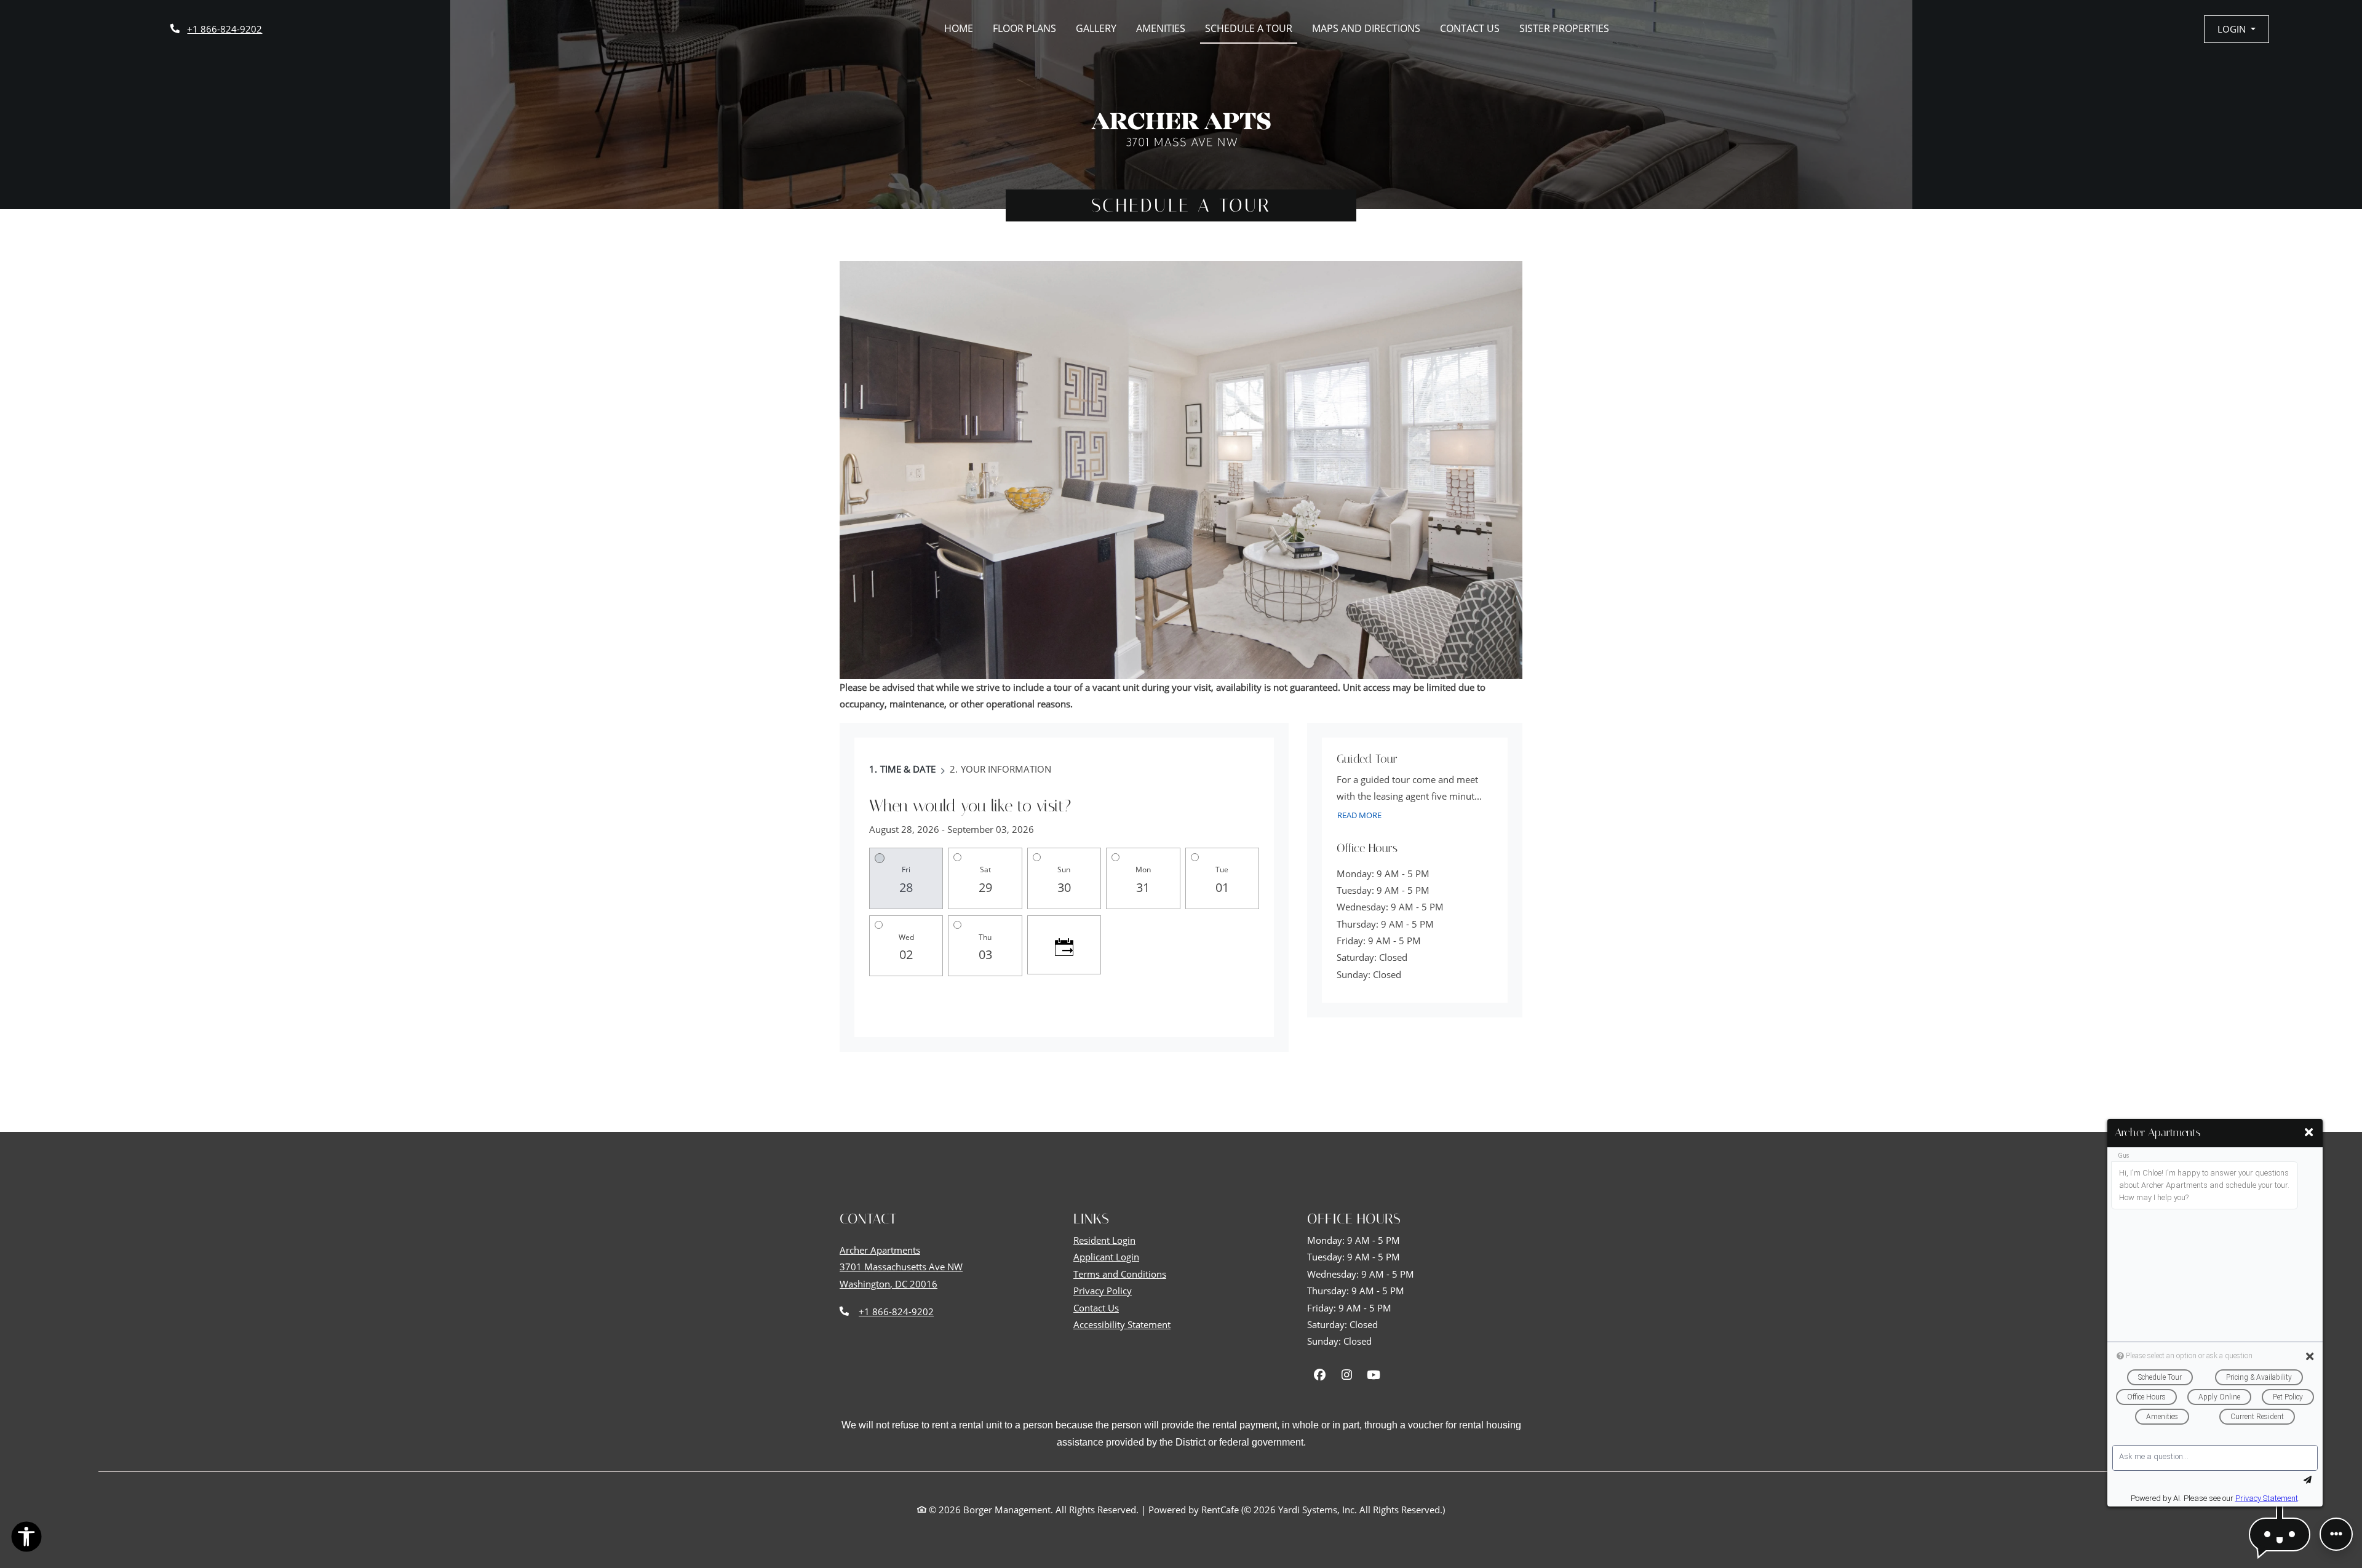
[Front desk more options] (2336, 1534)
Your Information (1006, 769)
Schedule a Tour (1249, 28)
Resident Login (1104, 1240)
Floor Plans (1024, 28)
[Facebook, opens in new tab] (1319, 1375)
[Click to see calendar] (1064, 945)
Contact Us (1470, 28)
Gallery (1096, 28)
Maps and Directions (1366, 28)
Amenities (1161, 28)
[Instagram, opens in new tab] (1346, 1375)
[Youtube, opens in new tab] (1374, 1375)
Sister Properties (1564, 28)
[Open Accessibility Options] (26, 1539)
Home (959, 28)
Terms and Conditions (1120, 1274)
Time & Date (908, 769)
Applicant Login (1106, 1257)
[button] (2236, 29)
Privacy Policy (1103, 1291)
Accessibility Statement (1122, 1324)
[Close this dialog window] (2309, 1132)
